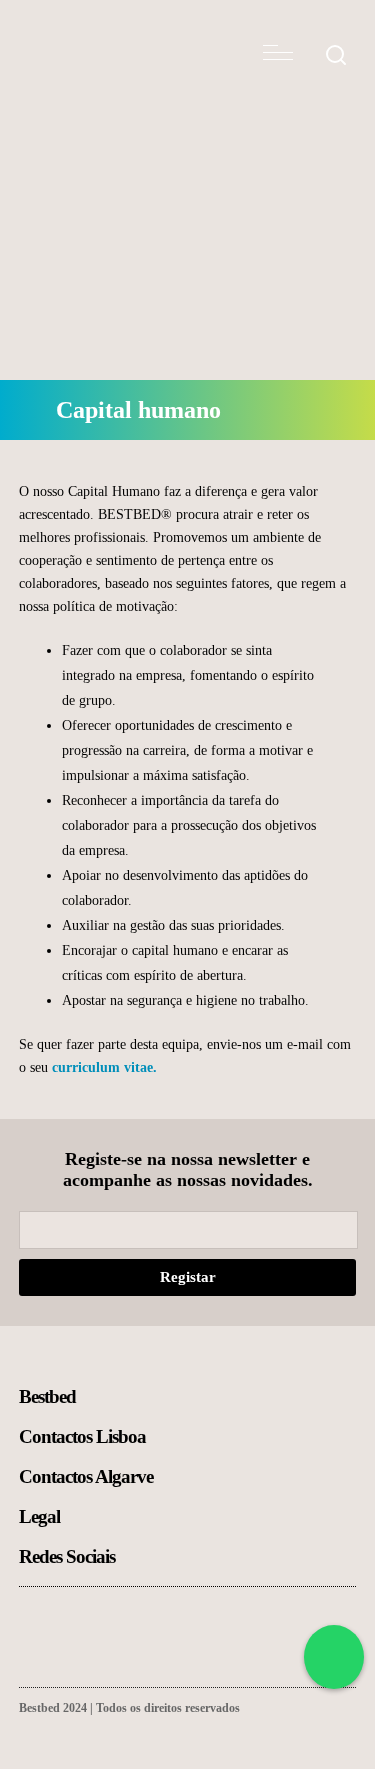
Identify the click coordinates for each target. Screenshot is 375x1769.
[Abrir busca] (336, 57)
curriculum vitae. (104, 1067)
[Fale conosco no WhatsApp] (334, 1657)
